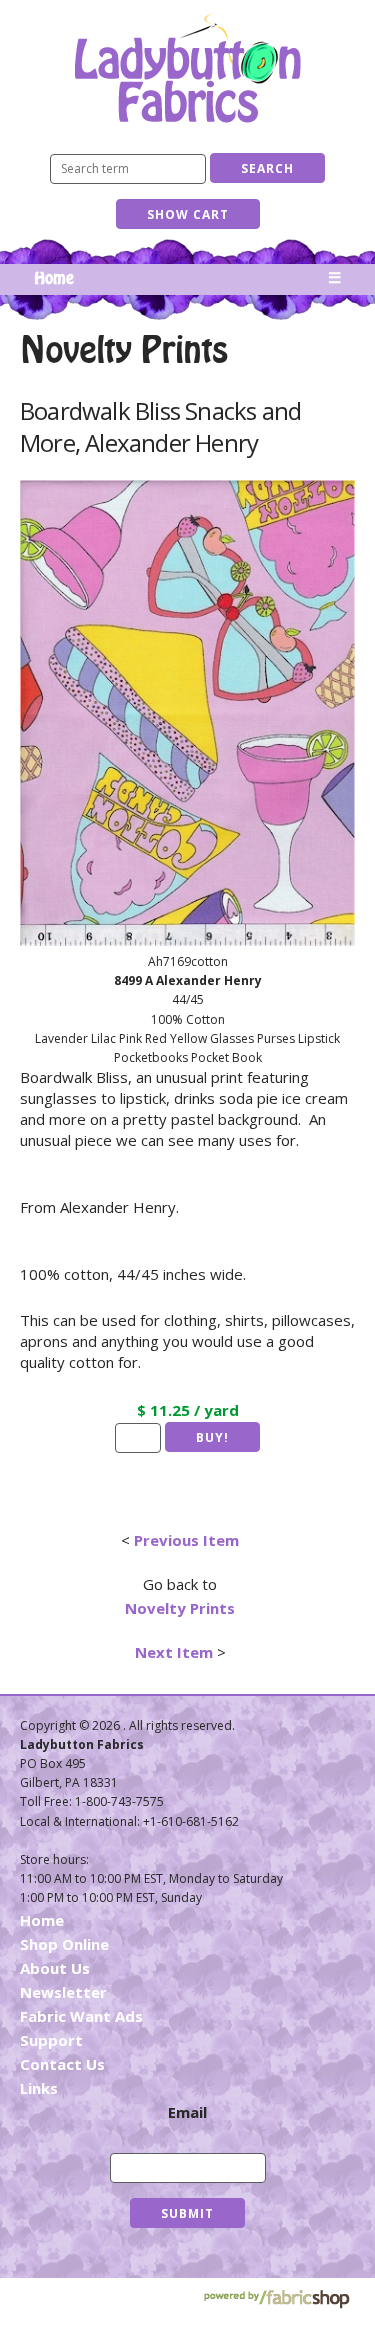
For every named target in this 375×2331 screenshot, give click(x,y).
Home (54, 279)
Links (39, 2088)
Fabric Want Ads (81, 2016)
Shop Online (64, 1944)
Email (187, 2112)
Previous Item (186, 1540)
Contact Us (62, 2064)
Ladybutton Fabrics (188, 67)
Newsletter (63, 1992)
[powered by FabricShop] (276, 2299)
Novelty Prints (180, 1608)
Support (51, 2040)
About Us (55, 1968)
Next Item (174, 1652)
